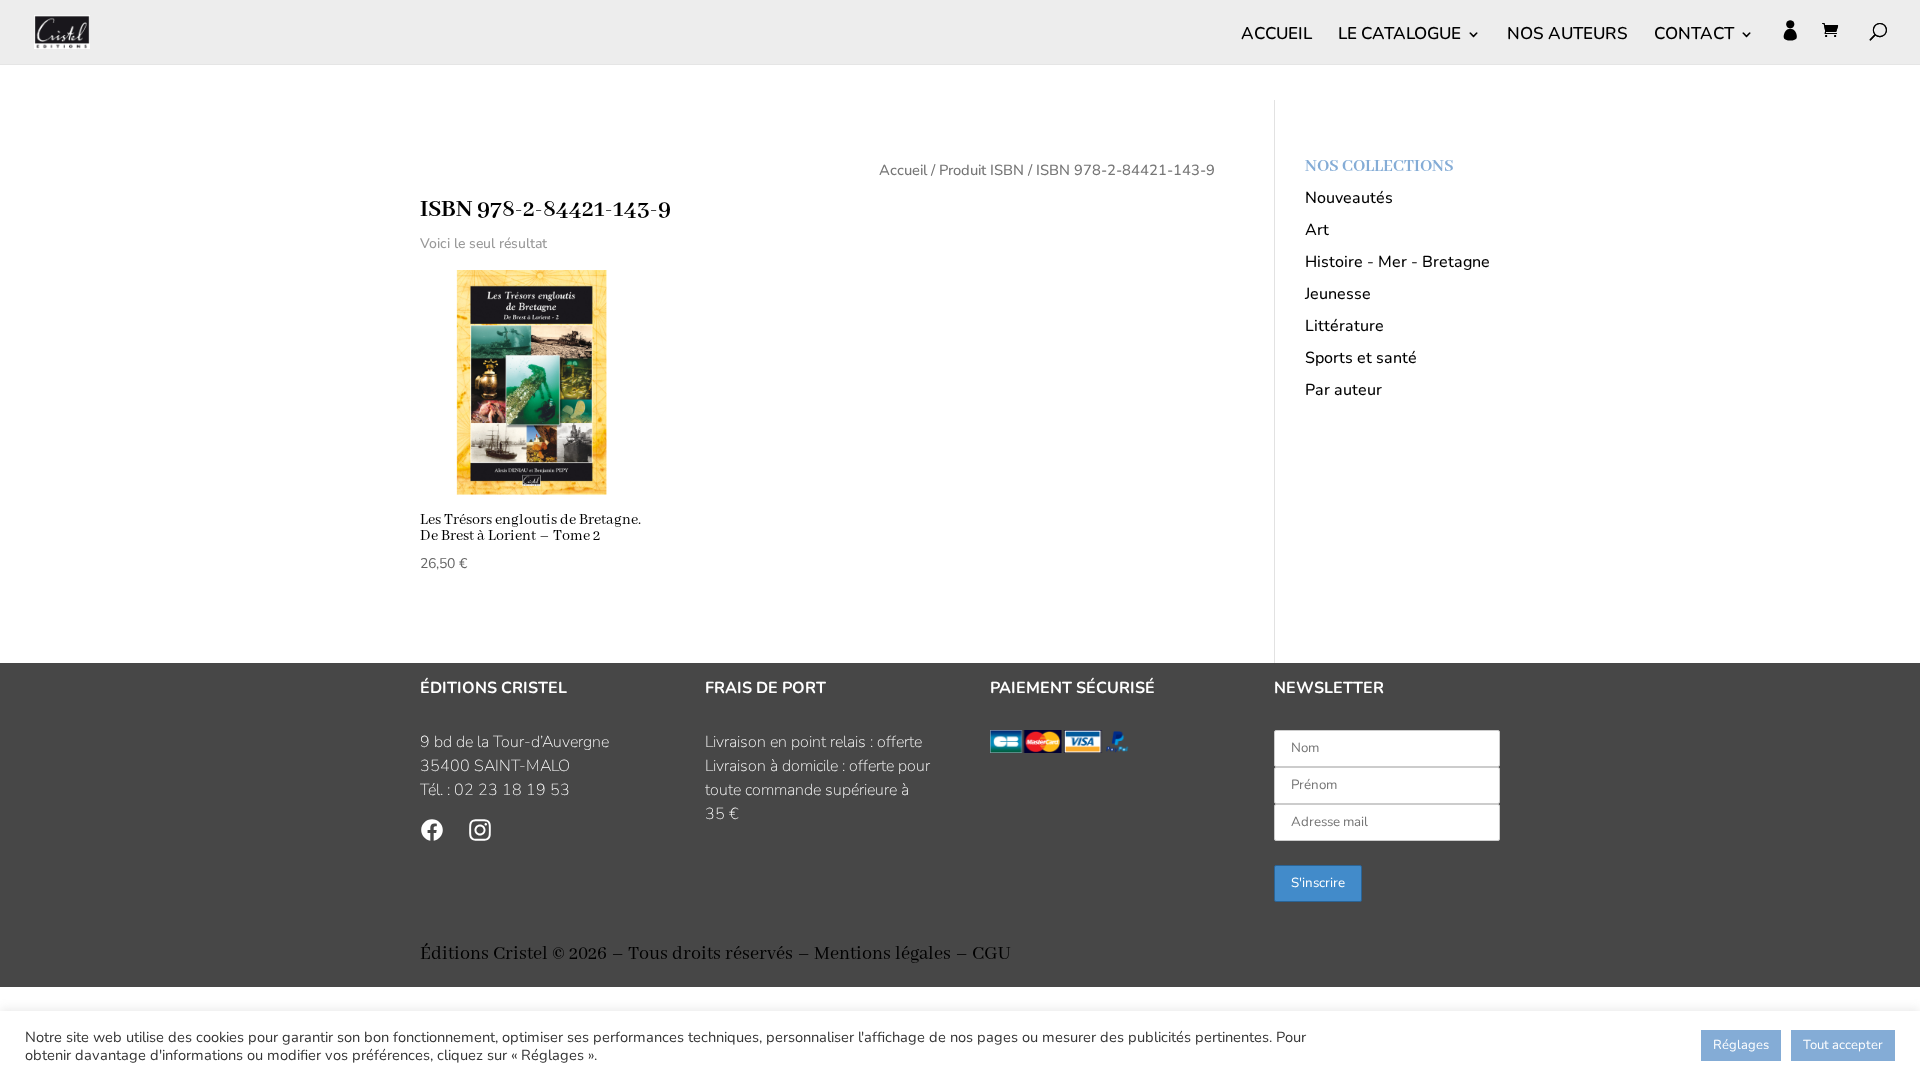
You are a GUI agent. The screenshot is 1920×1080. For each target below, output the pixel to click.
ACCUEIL (1276, 36)
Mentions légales (882, 954)
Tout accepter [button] (1843, 1045)
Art (1317, 230)
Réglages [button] (1741, 1045)
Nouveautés (1349, 198)
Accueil (903, 170)
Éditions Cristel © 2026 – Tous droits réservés (606, 954)
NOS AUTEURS (1567, 36)
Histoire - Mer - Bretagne (1397, 262)
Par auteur (1343, 390)
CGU (991, 954)
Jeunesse (1338, 294)
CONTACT (1694, 36)
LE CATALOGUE (1399, 36)
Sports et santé (1361, 358)
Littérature (1344, 326)
